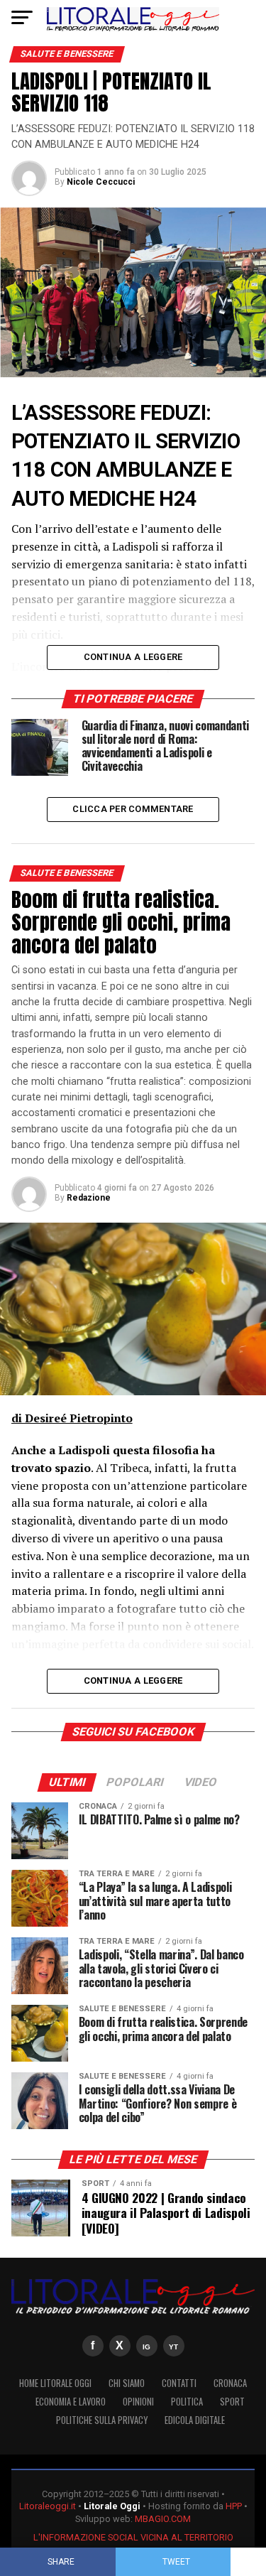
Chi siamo (127, 2383)
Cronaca (230, 2383)
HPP (234, 2506)
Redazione (89, 1198)
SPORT (232, 2402)
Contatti (179, 2383)
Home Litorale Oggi (55, 2383)
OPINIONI (138, 2402)
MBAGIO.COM (163, 2519)
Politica (187, 2402)
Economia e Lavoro (71, 2402)
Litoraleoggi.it (48, 2506)
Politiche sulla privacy (102, 2420)
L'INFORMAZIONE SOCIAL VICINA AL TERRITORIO (133, 2537)
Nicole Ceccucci (101, 182)
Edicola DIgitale (195, 2420)
